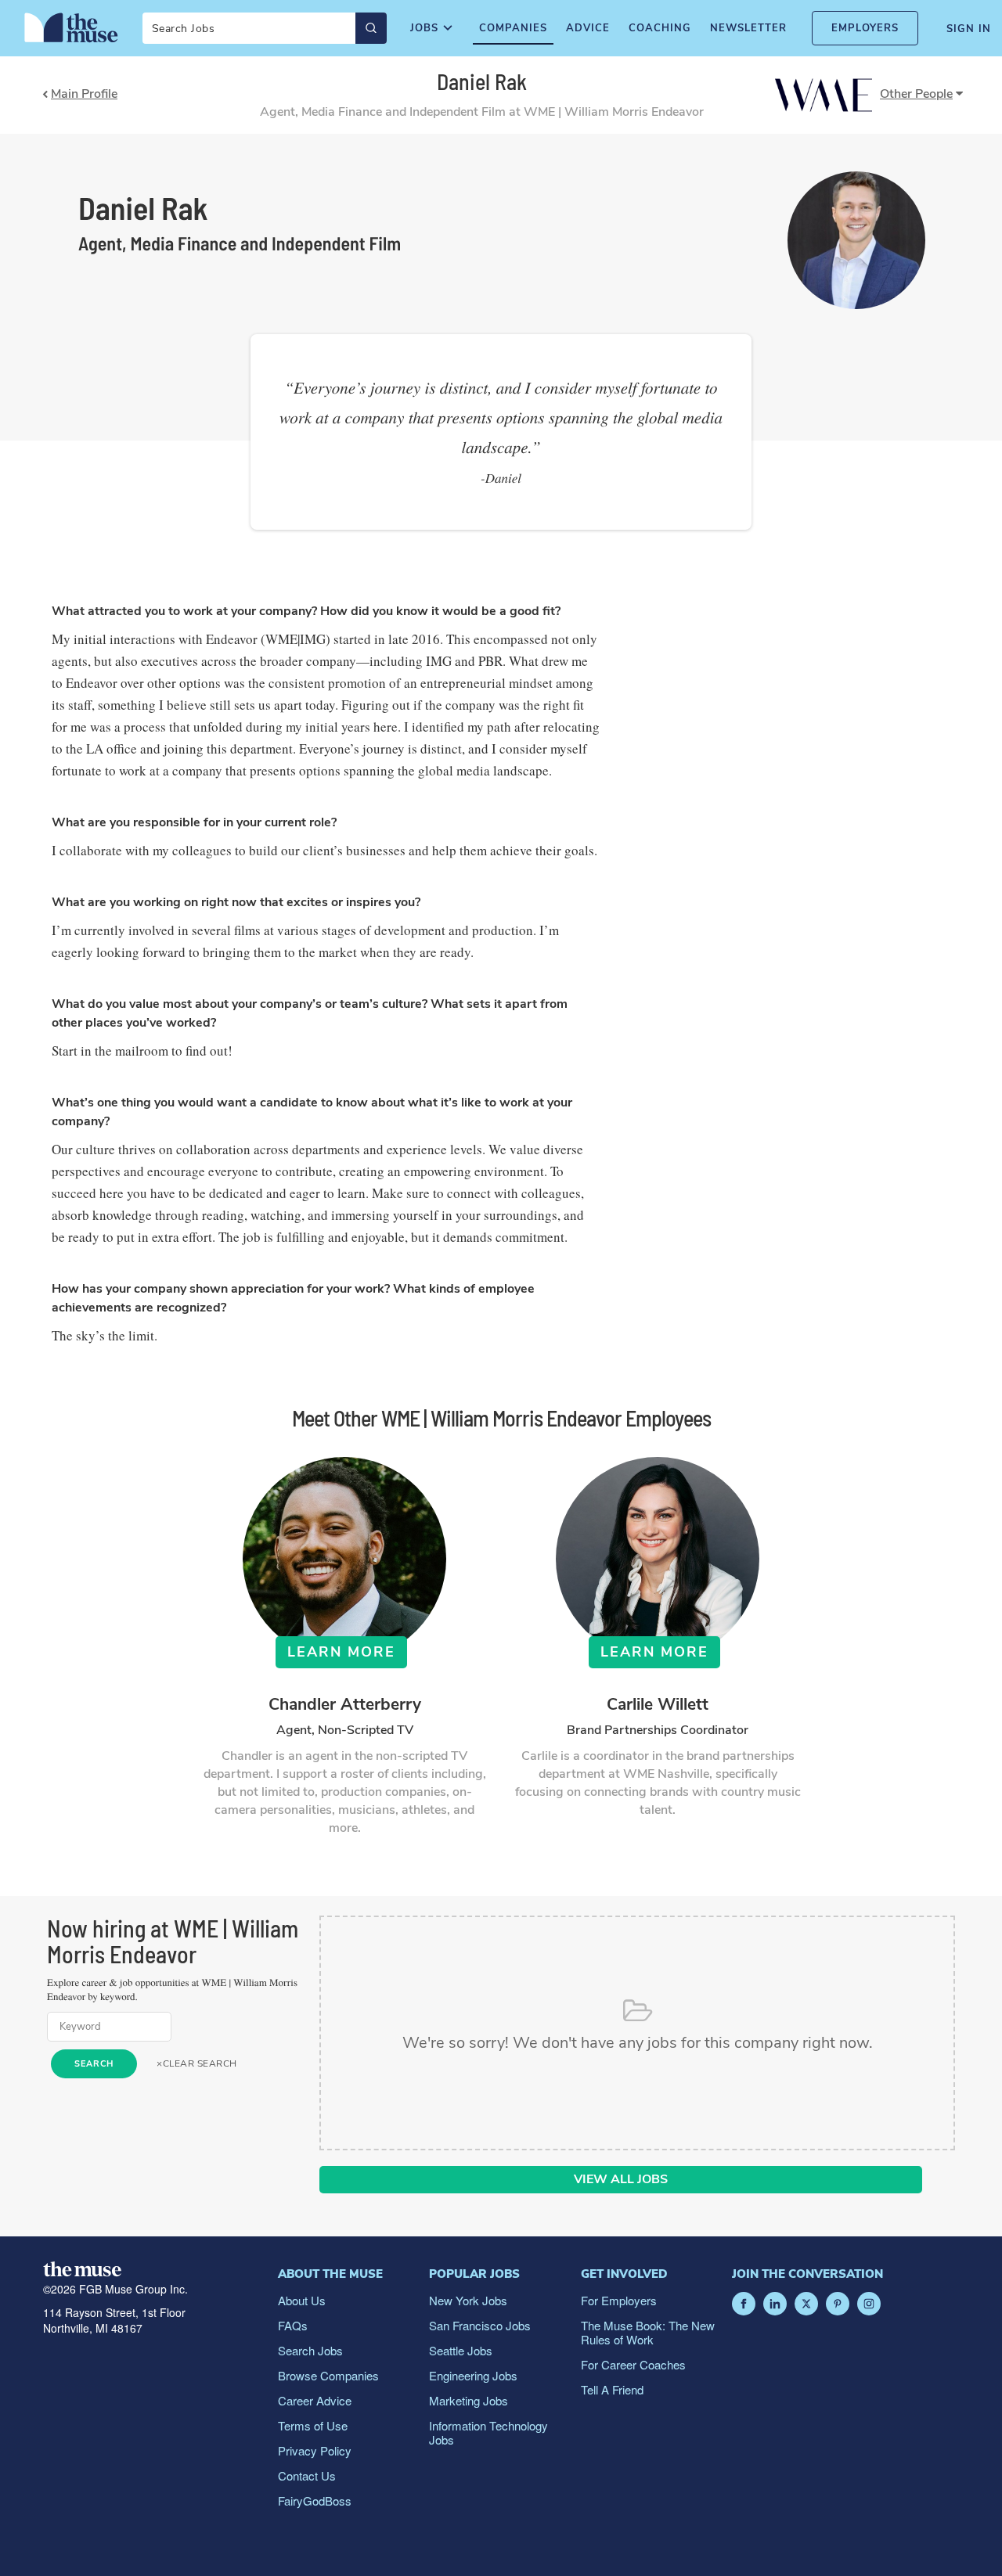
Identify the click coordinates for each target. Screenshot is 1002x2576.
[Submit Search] (371, 28)
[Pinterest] (838, 2304)
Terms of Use (313, 2425)
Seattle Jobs (461, 2350)
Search (94, 2064)
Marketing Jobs (469, 2400)
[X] (806, 2304)
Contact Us (307, 2475)
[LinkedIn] (775, 2304)
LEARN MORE (341, 1652)
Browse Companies (328, 2375)
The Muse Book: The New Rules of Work (648, 2332)
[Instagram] (869, 2304)
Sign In (969, 29)
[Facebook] (744, 2304)
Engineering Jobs (473, 2375)
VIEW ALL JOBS (621, 2179)
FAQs (293, 2325)
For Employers (619, 2300)
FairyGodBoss (315, 2500)
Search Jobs (310, 2350)
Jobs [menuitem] (424, 28)
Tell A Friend (612, 2389)
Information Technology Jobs (488, 2432)
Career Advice (315, 2400)
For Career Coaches (633, 2364)
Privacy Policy (315, 2450)
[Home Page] (71, 27)
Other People (916, 94)
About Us (302, 2300)
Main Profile (84, 95)
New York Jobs (468, 2300)
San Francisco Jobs (480, 2325)
